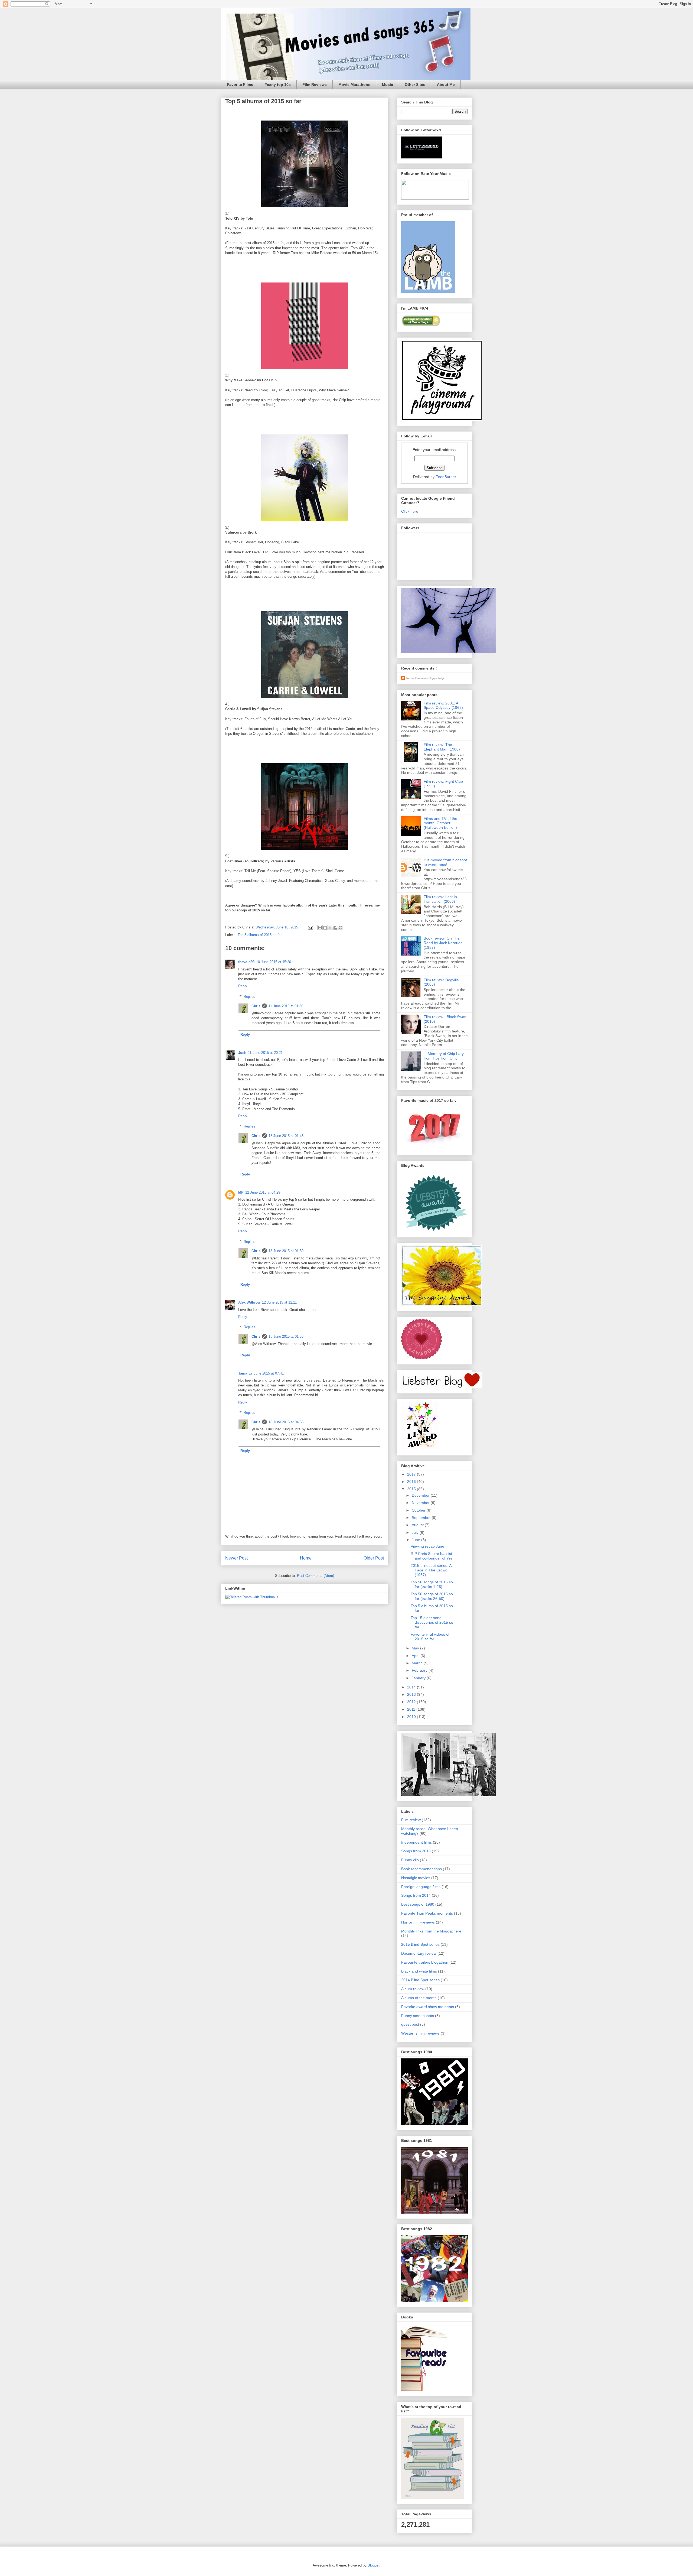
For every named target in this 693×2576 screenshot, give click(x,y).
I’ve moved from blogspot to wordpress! (445, 862)
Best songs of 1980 (418, 1904)
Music (388, 85)
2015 (412, 1489)
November (421, 1503)
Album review (413, 1989)
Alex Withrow (249, 1302)
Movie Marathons (354, 85)
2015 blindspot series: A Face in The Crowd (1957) (431, 1570)
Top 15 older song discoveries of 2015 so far (432, 1622)
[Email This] (320, 928)
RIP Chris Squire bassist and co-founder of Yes (432, 1556)
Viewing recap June (427, 1546)
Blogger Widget (437, 678)
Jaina (243, 1373)
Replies (249, 997)
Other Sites (415, 85)
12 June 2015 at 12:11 (279, 1302)
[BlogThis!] (325, 928)
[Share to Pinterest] (341, 928)
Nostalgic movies (416, 1878)
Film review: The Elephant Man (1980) (442, 747)
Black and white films (419, 1971)
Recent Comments (417, 678)
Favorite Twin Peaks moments (427, 1913)
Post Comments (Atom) (316, 1576)
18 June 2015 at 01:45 (286, 1136)
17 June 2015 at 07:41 (266, 1373)
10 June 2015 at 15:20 (274, 962)
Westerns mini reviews (420, 2033)
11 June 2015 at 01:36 (286, 1006)
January (419, 1678)
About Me (446, 85)
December (421, 1495)
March (418, 1663)
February (420, 1670)
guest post (410, 2024)
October (419, 1510)
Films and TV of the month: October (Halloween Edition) (440, 823)
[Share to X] (330, 928)
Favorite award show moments (428, 2007)
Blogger (373, 2565)
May (416, 1648)
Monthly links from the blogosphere (431, 1931)
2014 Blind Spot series (420, 1980)
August (418, 1525)
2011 (412, 1709)
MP (241, 1192)
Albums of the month (419, 1998)
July (416, 1532)
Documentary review (419, 1953)
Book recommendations (421, 1869)
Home (306, 1558)
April (416, 1656)
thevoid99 (246, 962)
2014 (412, 1687)
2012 (412, 1702)
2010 (412, 1717)
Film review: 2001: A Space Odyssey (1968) (443, 705)
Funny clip (410, 1860)
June (416, 1540)
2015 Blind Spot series (420, 1944)
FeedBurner (446, 477)
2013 (412, 1694)
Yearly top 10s (278, 85)
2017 (412, 1474)
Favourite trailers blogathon (425, 1962)
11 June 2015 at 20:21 (265, 1053)
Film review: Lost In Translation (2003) (440, 899)
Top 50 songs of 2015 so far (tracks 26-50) (432, 1596)
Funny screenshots (418, 2016)
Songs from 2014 (416, 1895)
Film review (411, 1820)
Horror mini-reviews (418, 1922)
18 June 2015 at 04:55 (286, 1422)
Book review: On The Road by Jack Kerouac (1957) (443, 943)
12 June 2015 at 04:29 (263, 1192)
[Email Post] (310, 927)
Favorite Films (240, 85)
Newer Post (236, 1558)
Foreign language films (421, 1887)
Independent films (416, 1842)
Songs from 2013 (416, 1851)
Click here (410, 511)
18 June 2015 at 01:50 (286, 1251)
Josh (242, 1053)
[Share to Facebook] (335, 928)
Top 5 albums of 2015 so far (260, 935)
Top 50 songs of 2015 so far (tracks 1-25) (432, 1584)
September (422, 1518)
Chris (256, 1006)
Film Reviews (315, 85)
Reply (243, 986)
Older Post (374, 1558)
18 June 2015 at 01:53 (286, 1336)
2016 (412, 1482)
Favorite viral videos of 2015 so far (430, 1637)
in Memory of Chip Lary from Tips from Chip (444, 1056)
